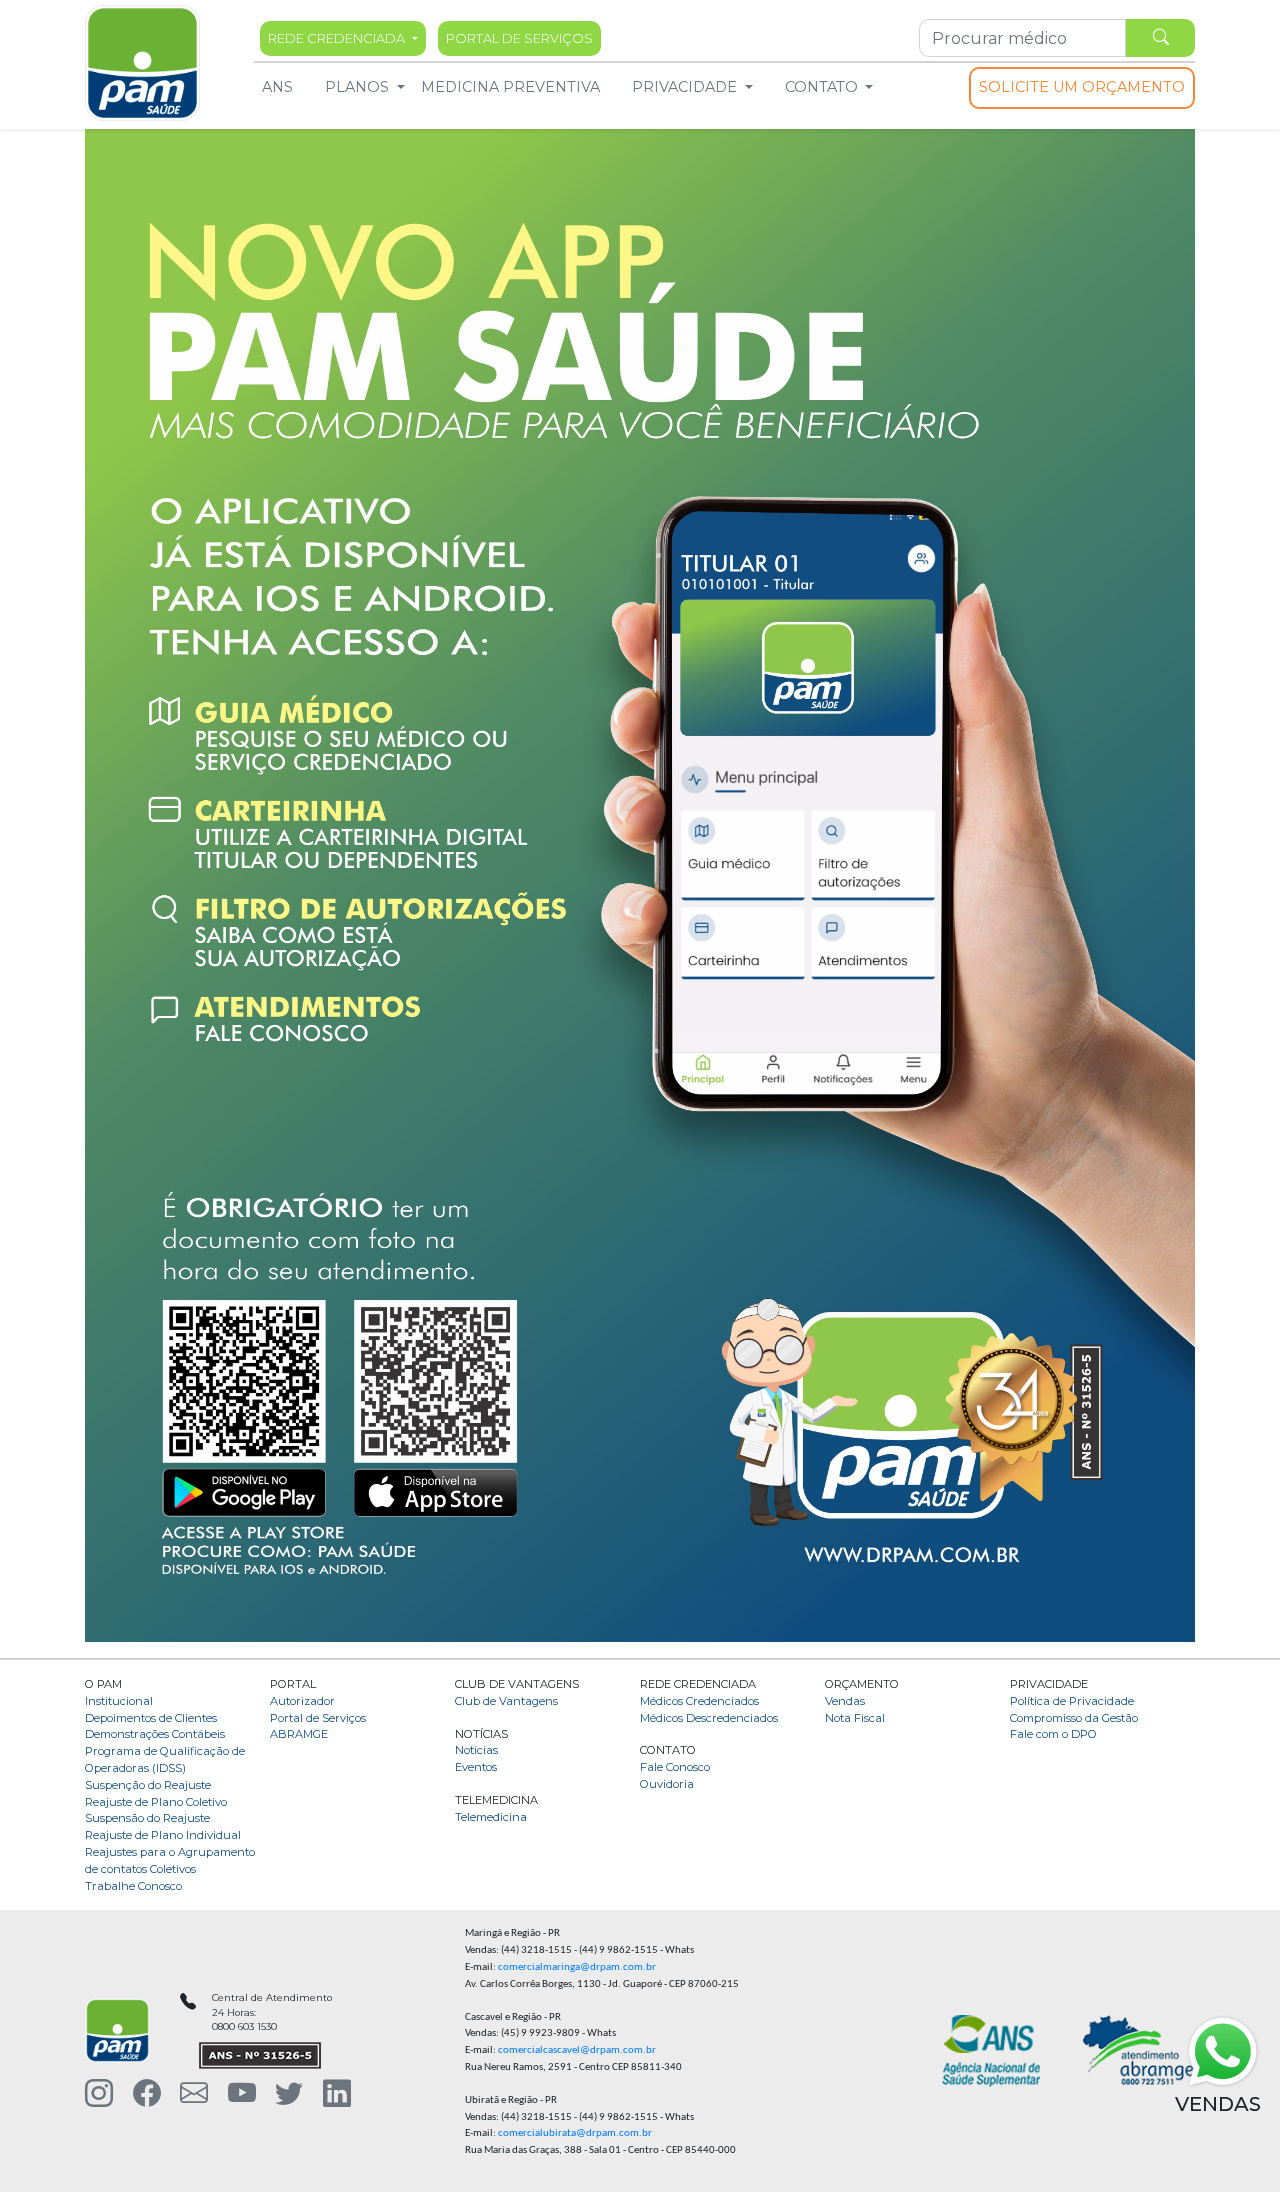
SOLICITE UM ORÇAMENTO (1082, 87)
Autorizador (302, 1701)
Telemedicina (491, 1817)
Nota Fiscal (855, 1718)
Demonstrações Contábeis (155, 1734)
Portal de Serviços (318, 1718)
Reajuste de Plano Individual (163, 1835)
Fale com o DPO (1053, 1734)
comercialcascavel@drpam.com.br (577, 2050)
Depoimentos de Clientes (151, 1718)
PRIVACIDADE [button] (686, 87)
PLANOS (357, 87)
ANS (277, 87)
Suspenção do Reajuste (148, 1785)
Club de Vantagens (506, 1701)
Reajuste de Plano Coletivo (156, 1802)
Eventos (476, 1767)
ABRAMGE (299, 1734)
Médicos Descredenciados (709, 1718)
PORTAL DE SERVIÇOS (519, 38)
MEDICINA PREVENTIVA (510, 87)
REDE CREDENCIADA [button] (338, 38)
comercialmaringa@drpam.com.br (577, 1967)
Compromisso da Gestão (1074, 1718)
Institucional (119, 1701)
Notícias (476, 1750)
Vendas (845, 1701)
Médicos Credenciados (699, 1701)
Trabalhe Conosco (133, 1886)
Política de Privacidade (1072, 1701)
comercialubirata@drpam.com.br (575, 2133)
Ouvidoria (667, 1784)
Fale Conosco (675, 1767)
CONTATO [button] (823, 87)
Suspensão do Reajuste (147, 1818)
